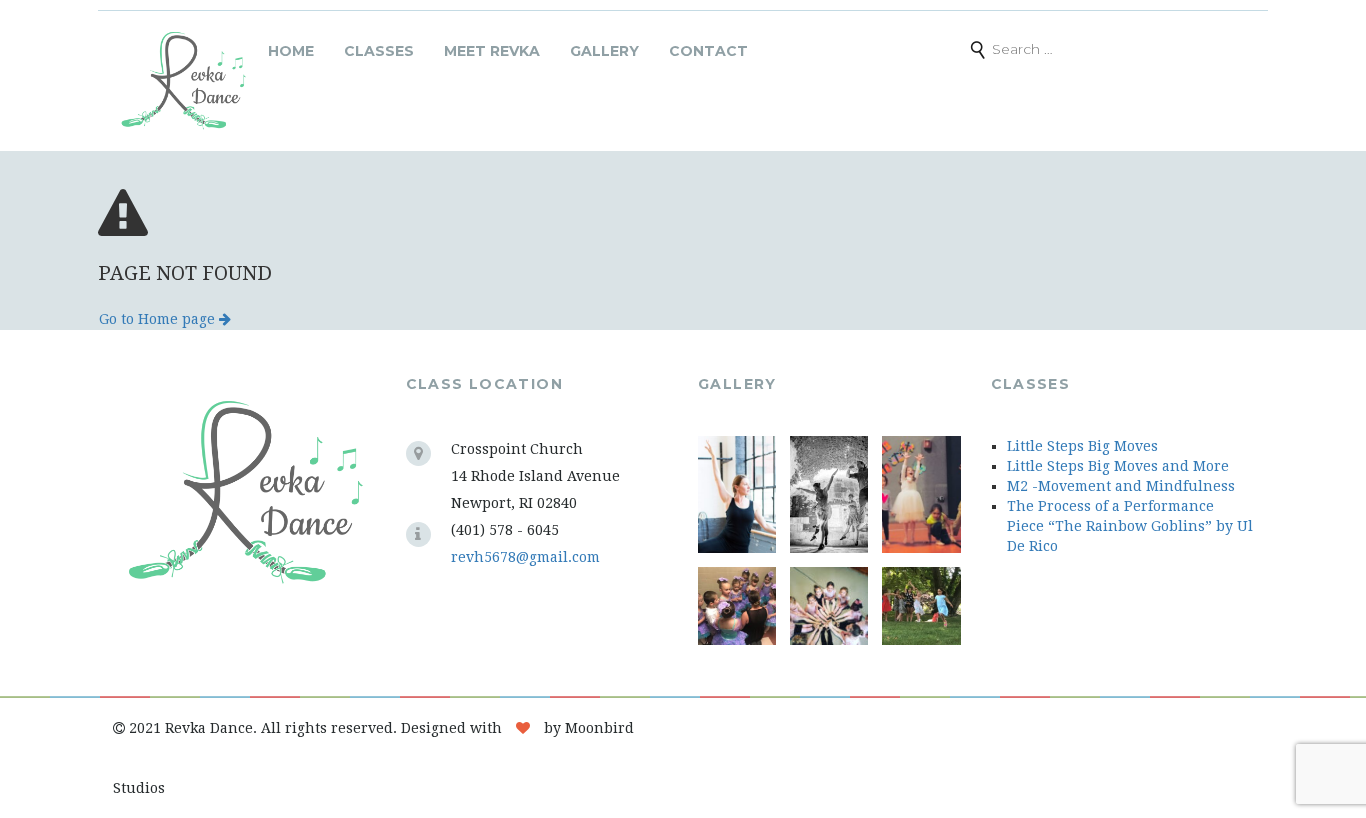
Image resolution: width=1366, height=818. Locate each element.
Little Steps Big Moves (1082, 446)
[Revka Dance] (183, 81)
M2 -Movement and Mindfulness (1121, 486)
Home (291, 51)
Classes (379, 51)
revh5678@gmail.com (525, 557)
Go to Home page (159, 319)
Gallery (604, 51)
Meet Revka (492, 51)
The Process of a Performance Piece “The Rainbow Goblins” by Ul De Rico (1130, 526)
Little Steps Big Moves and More (1118, 466)
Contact (708, 51)
